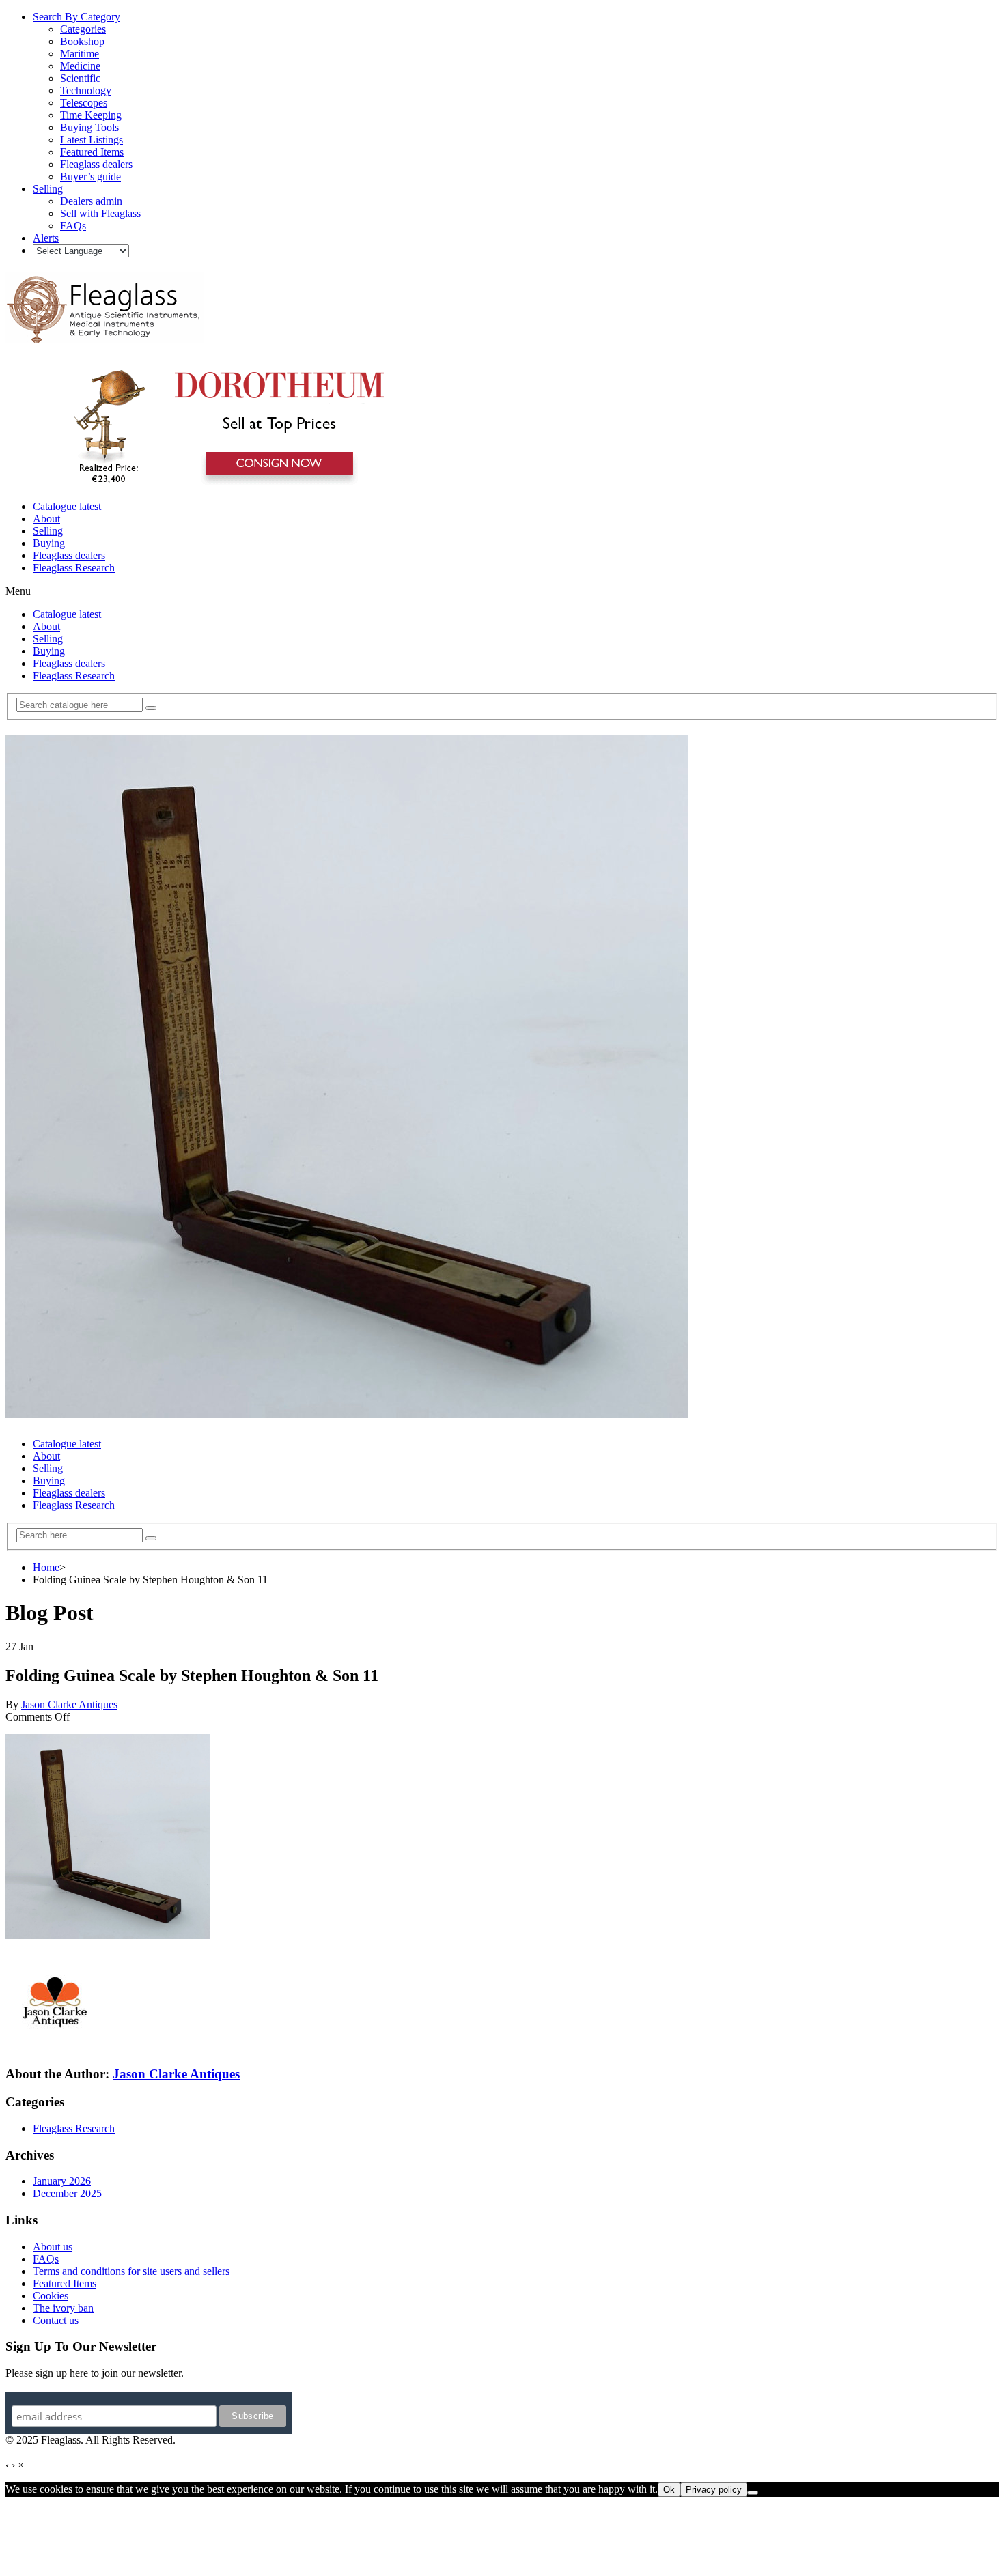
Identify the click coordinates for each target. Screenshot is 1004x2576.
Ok (669, 2490)
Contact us (56, 2320)
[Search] (151, 708)
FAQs (46, 2259)
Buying (49, 543)
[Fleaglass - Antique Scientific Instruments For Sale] (104, 336)
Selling (48, 531)
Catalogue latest (67, 506)
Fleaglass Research (74, 568)
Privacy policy (714, 2490)
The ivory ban (63, 2308)
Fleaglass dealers (69, 555)
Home (46, 1567)
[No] (753, 2493)
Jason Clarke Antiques (69, 1704)
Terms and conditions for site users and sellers (131, 2271)
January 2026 (62, 2181)
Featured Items (65, 2283)
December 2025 (67, 2193)
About (46, 519)
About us (53, 2247)
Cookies (51, 2296)
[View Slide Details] (222, 483)
